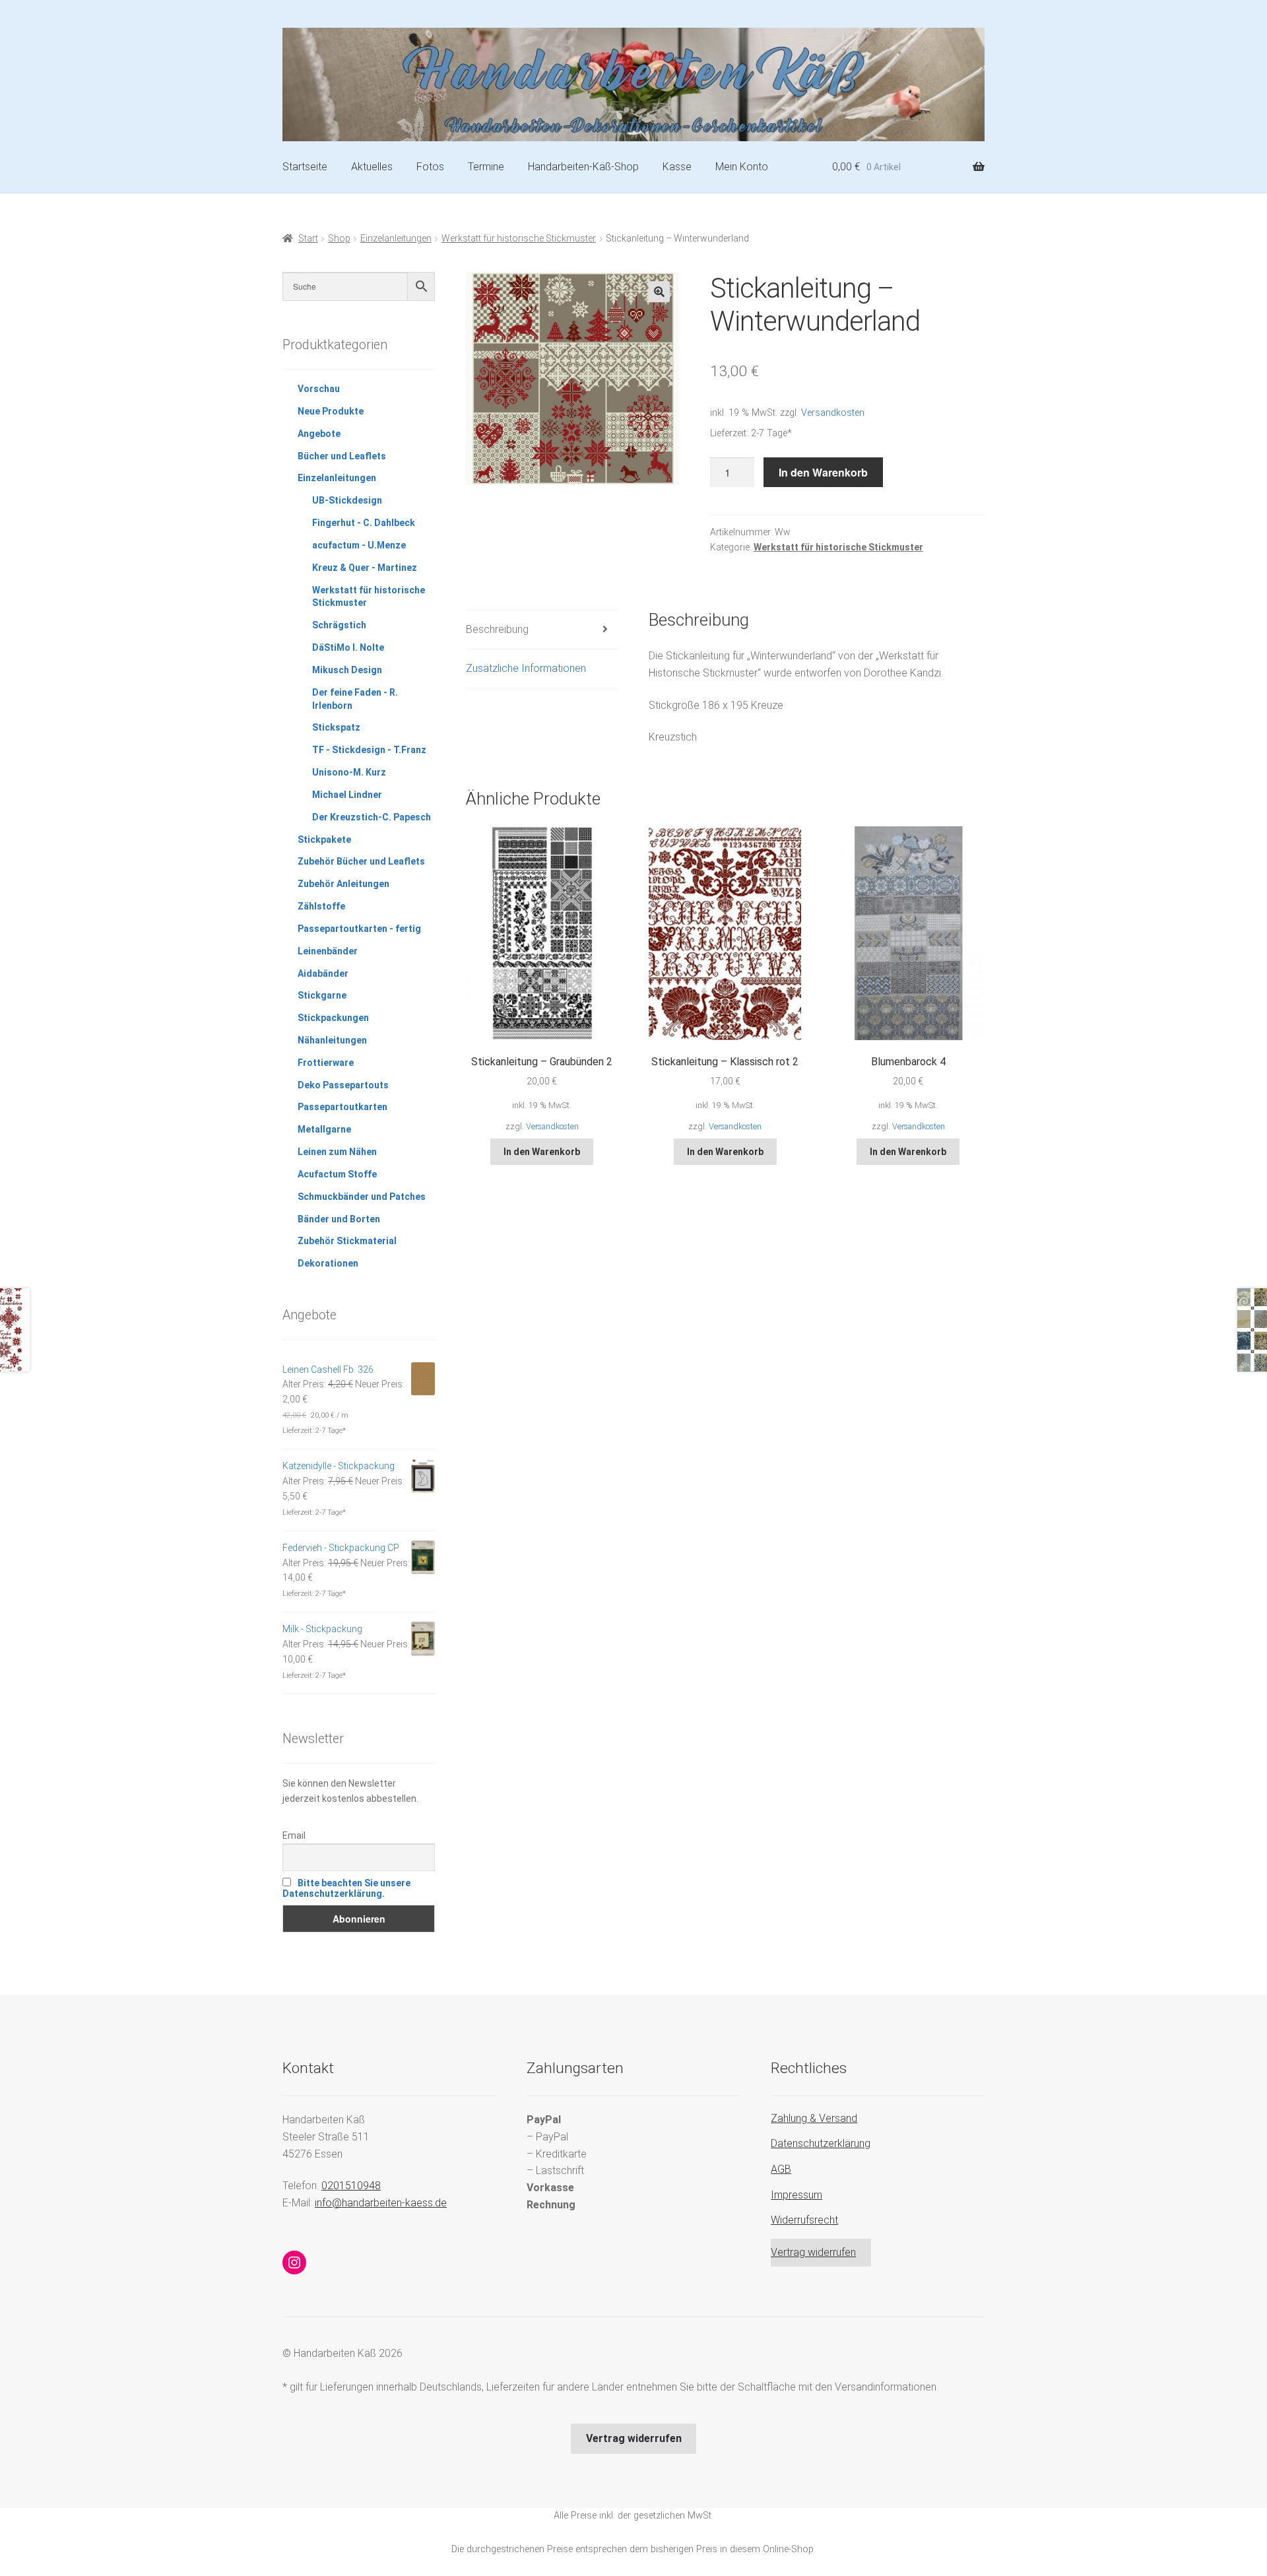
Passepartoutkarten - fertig (359, 929)
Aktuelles (372, 167)
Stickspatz (336, 727)
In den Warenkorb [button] (542, 1152)
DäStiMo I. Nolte (348, 647)
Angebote (319, 434)
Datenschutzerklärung (821, 2143)
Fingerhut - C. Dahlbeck (364, 523)
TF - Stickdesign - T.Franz (369, 750)
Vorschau (319, 389)
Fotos (430, 167)
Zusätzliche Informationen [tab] (526, 668)
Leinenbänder (328, 951)
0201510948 (351, 2186)
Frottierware (326, 1063)
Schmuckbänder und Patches (362, 1197)
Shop (339, 238)
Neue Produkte (331, 411)
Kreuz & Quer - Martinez (365, 568)
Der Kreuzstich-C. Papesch (372, 817)
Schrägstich (339, 625)
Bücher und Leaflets (342, 456)
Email (294, 1835)
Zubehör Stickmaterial (347, 1241)
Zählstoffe (321, 906)
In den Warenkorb (823, 472)
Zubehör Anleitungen (343, 884)
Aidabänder (323, 974)
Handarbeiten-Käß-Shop (583, 167)
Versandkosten (833, 413)
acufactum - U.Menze (359, 545)
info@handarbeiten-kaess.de (381, 2203)
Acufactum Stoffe (337, 1174)
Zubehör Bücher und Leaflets (361, 861)
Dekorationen (328, 1263)
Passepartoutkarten (342, 1107)
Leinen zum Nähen (337, 1152)
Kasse (677, 167)
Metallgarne (324, 1129)
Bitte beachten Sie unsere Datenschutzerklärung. (346, 1888)
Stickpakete (324, 840)
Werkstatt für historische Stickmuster (519, 238)
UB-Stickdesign (347, 500)
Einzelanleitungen (396, 238)
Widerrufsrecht (804, 2220)
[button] (659, 292)
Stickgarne (322, 995)
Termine (486, 167)
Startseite (305, 167)
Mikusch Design (347, 670)
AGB (781, 2169)
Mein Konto (742, 167)
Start (308, 238)
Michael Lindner (347, 795)
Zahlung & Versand (814, 2118)
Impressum (796, 2195)
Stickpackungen (333, 1018)
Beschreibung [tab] (497, 629)
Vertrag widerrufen (813, 2252)
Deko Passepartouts (343, 1085)
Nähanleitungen (332, 1040)
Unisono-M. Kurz (349, 772)
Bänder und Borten (339, 1219)
